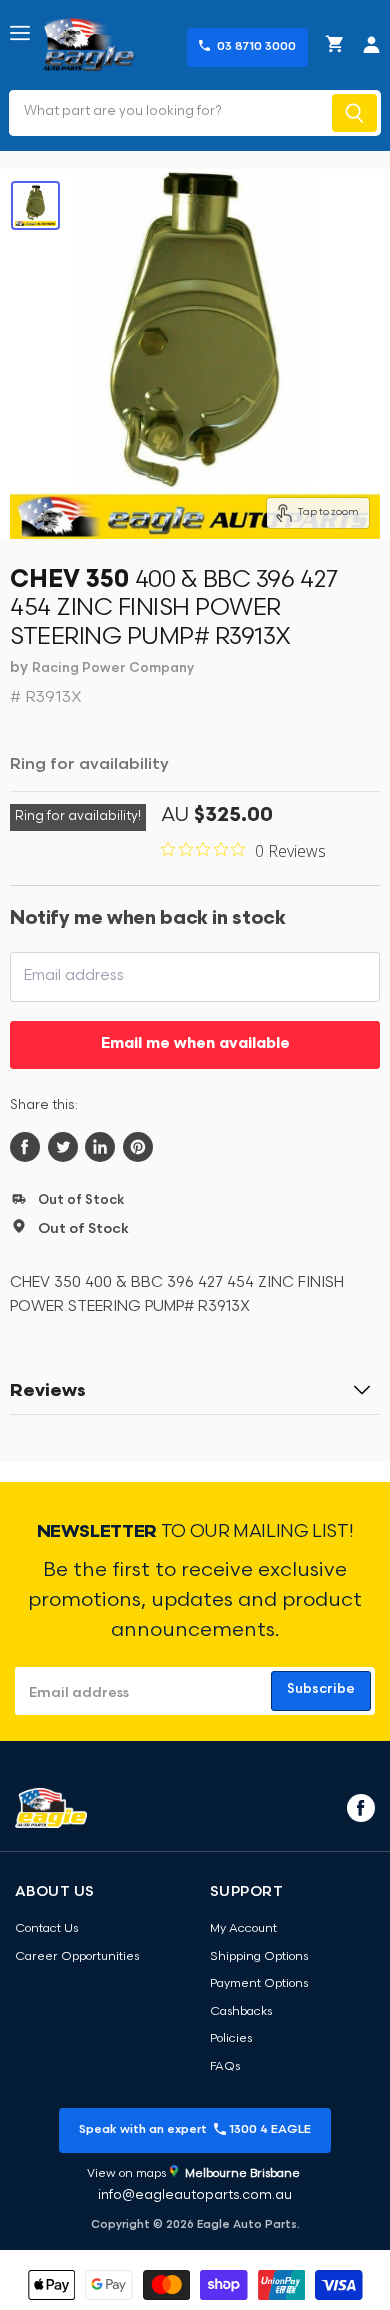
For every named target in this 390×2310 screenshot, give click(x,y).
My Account (243, 1929)
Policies (231, 2039)
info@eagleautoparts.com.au (195, 2195)
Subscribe (321, 1689)
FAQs (225, 2067)
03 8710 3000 (256, 47)
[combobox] (168, 113)
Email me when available (195, 1044)
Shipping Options (259, 1957)
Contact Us (46, 1929)
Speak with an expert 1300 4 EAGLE (195, 2130)
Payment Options (259, 1984)
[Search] (354, 113)
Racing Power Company (113, 668)
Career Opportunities (77, 1957)
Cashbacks (241, 2012)
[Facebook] (359, 1807)
